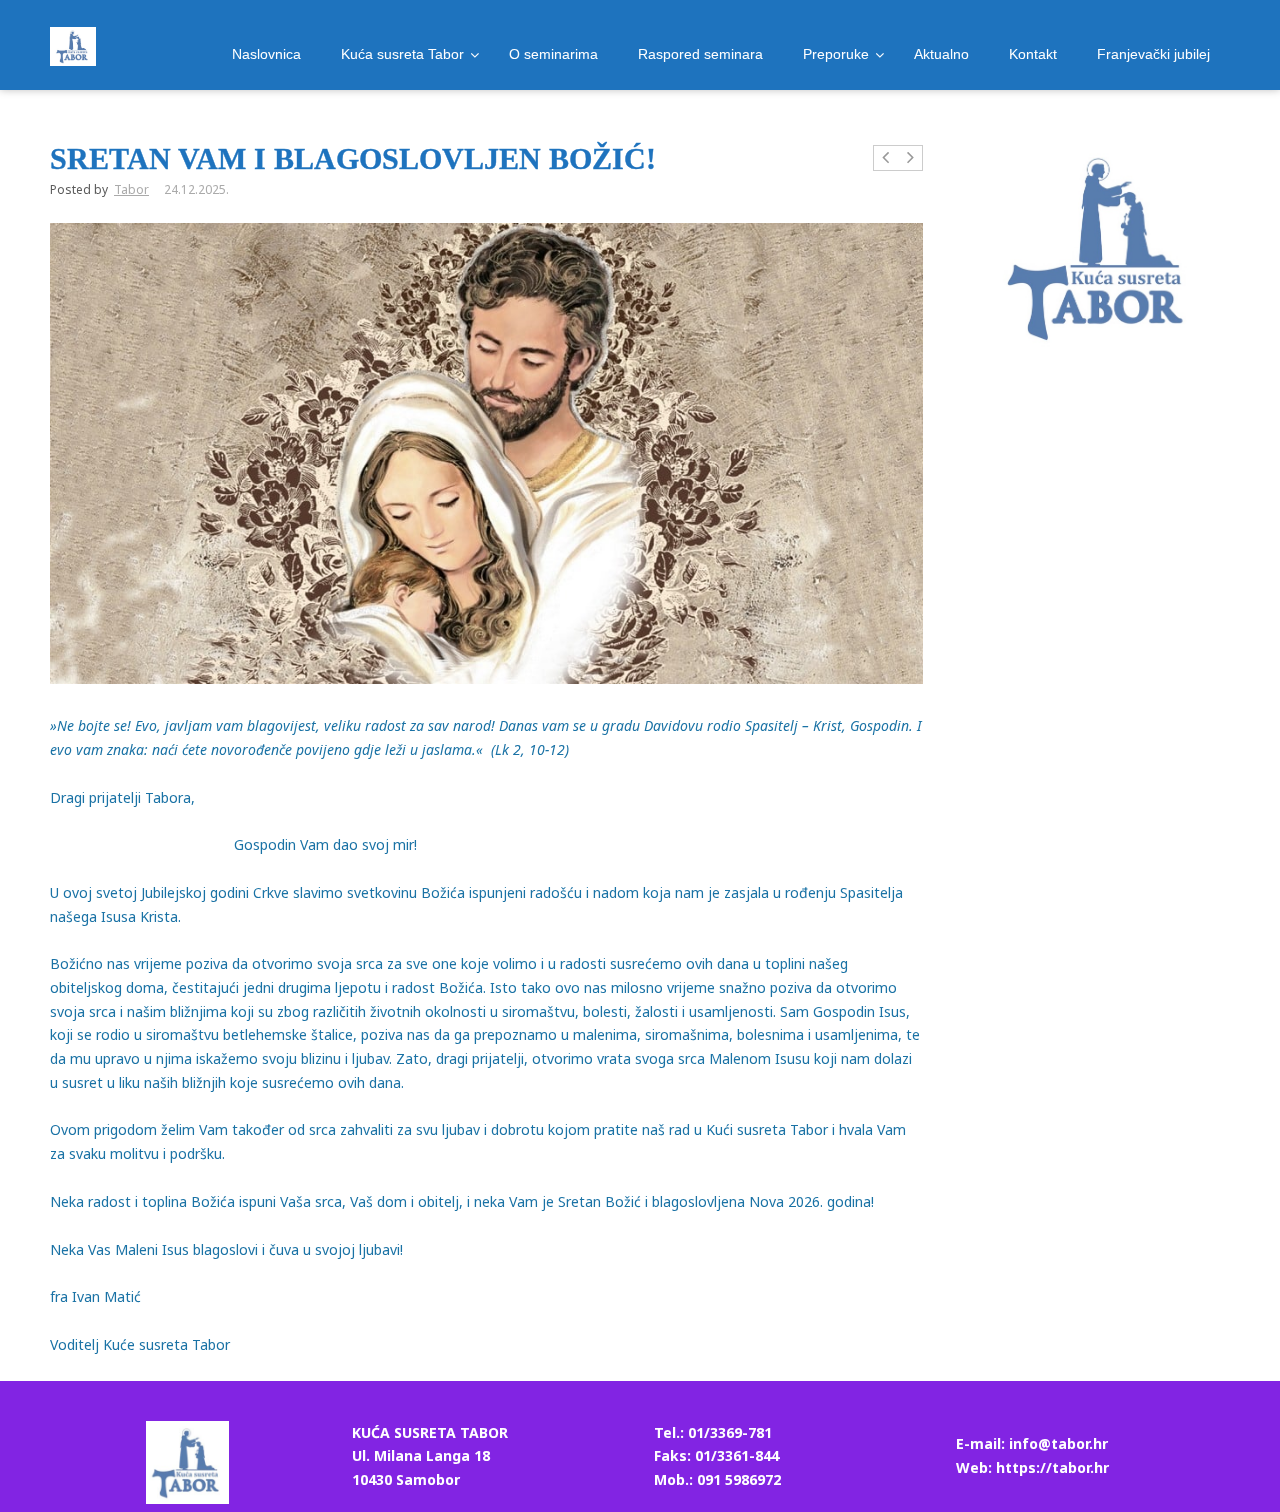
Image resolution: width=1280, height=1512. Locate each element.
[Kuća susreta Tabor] (73, 46)
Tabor (131, 189)
